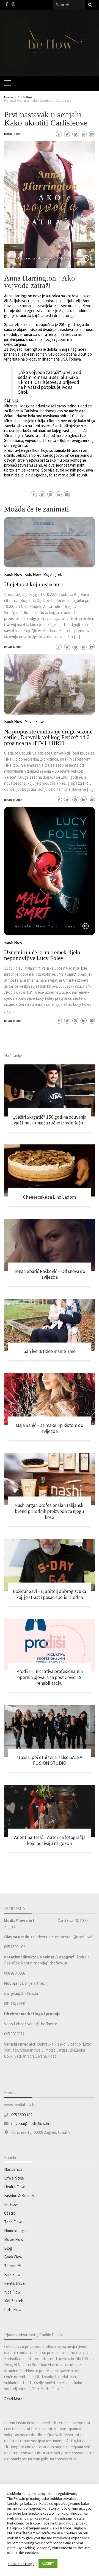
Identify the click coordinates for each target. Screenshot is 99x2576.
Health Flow (14, 2187)
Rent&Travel (15, 2283)
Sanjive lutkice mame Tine (50, 1351)
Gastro (10, 2213)
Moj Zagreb (14, 2301)
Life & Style (14, 2178)
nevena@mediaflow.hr (30, 2124)
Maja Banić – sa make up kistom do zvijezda (50, 1428)
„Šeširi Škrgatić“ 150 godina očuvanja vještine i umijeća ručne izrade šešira (50, 1120)
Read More (13, 1021)
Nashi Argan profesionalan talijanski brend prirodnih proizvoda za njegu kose (50, 1511)
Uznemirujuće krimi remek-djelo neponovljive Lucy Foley (42, 955)
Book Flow (12, 134)
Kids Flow (12, 2292)
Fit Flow (11, 2204)
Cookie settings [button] (21, 2564)
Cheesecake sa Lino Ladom (50, 1197)
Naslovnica (13, 2169)
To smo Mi (13, 2266)
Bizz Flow (12, 2274)
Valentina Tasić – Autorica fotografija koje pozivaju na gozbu (50, 1840)
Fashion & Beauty (19, 2196)
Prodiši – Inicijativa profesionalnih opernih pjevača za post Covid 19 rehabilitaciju (50, 1677)
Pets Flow (13, 2310)
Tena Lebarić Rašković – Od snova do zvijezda (50, 1274)
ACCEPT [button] (48, 2564)
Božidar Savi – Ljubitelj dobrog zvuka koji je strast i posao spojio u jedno (50, 1594)
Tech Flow (13, 2222)
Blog (8, 2248)
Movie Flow (14, 2239)
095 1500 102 (22, 2115)
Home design (15, 2231)
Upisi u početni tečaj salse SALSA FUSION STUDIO (50, 1760)
